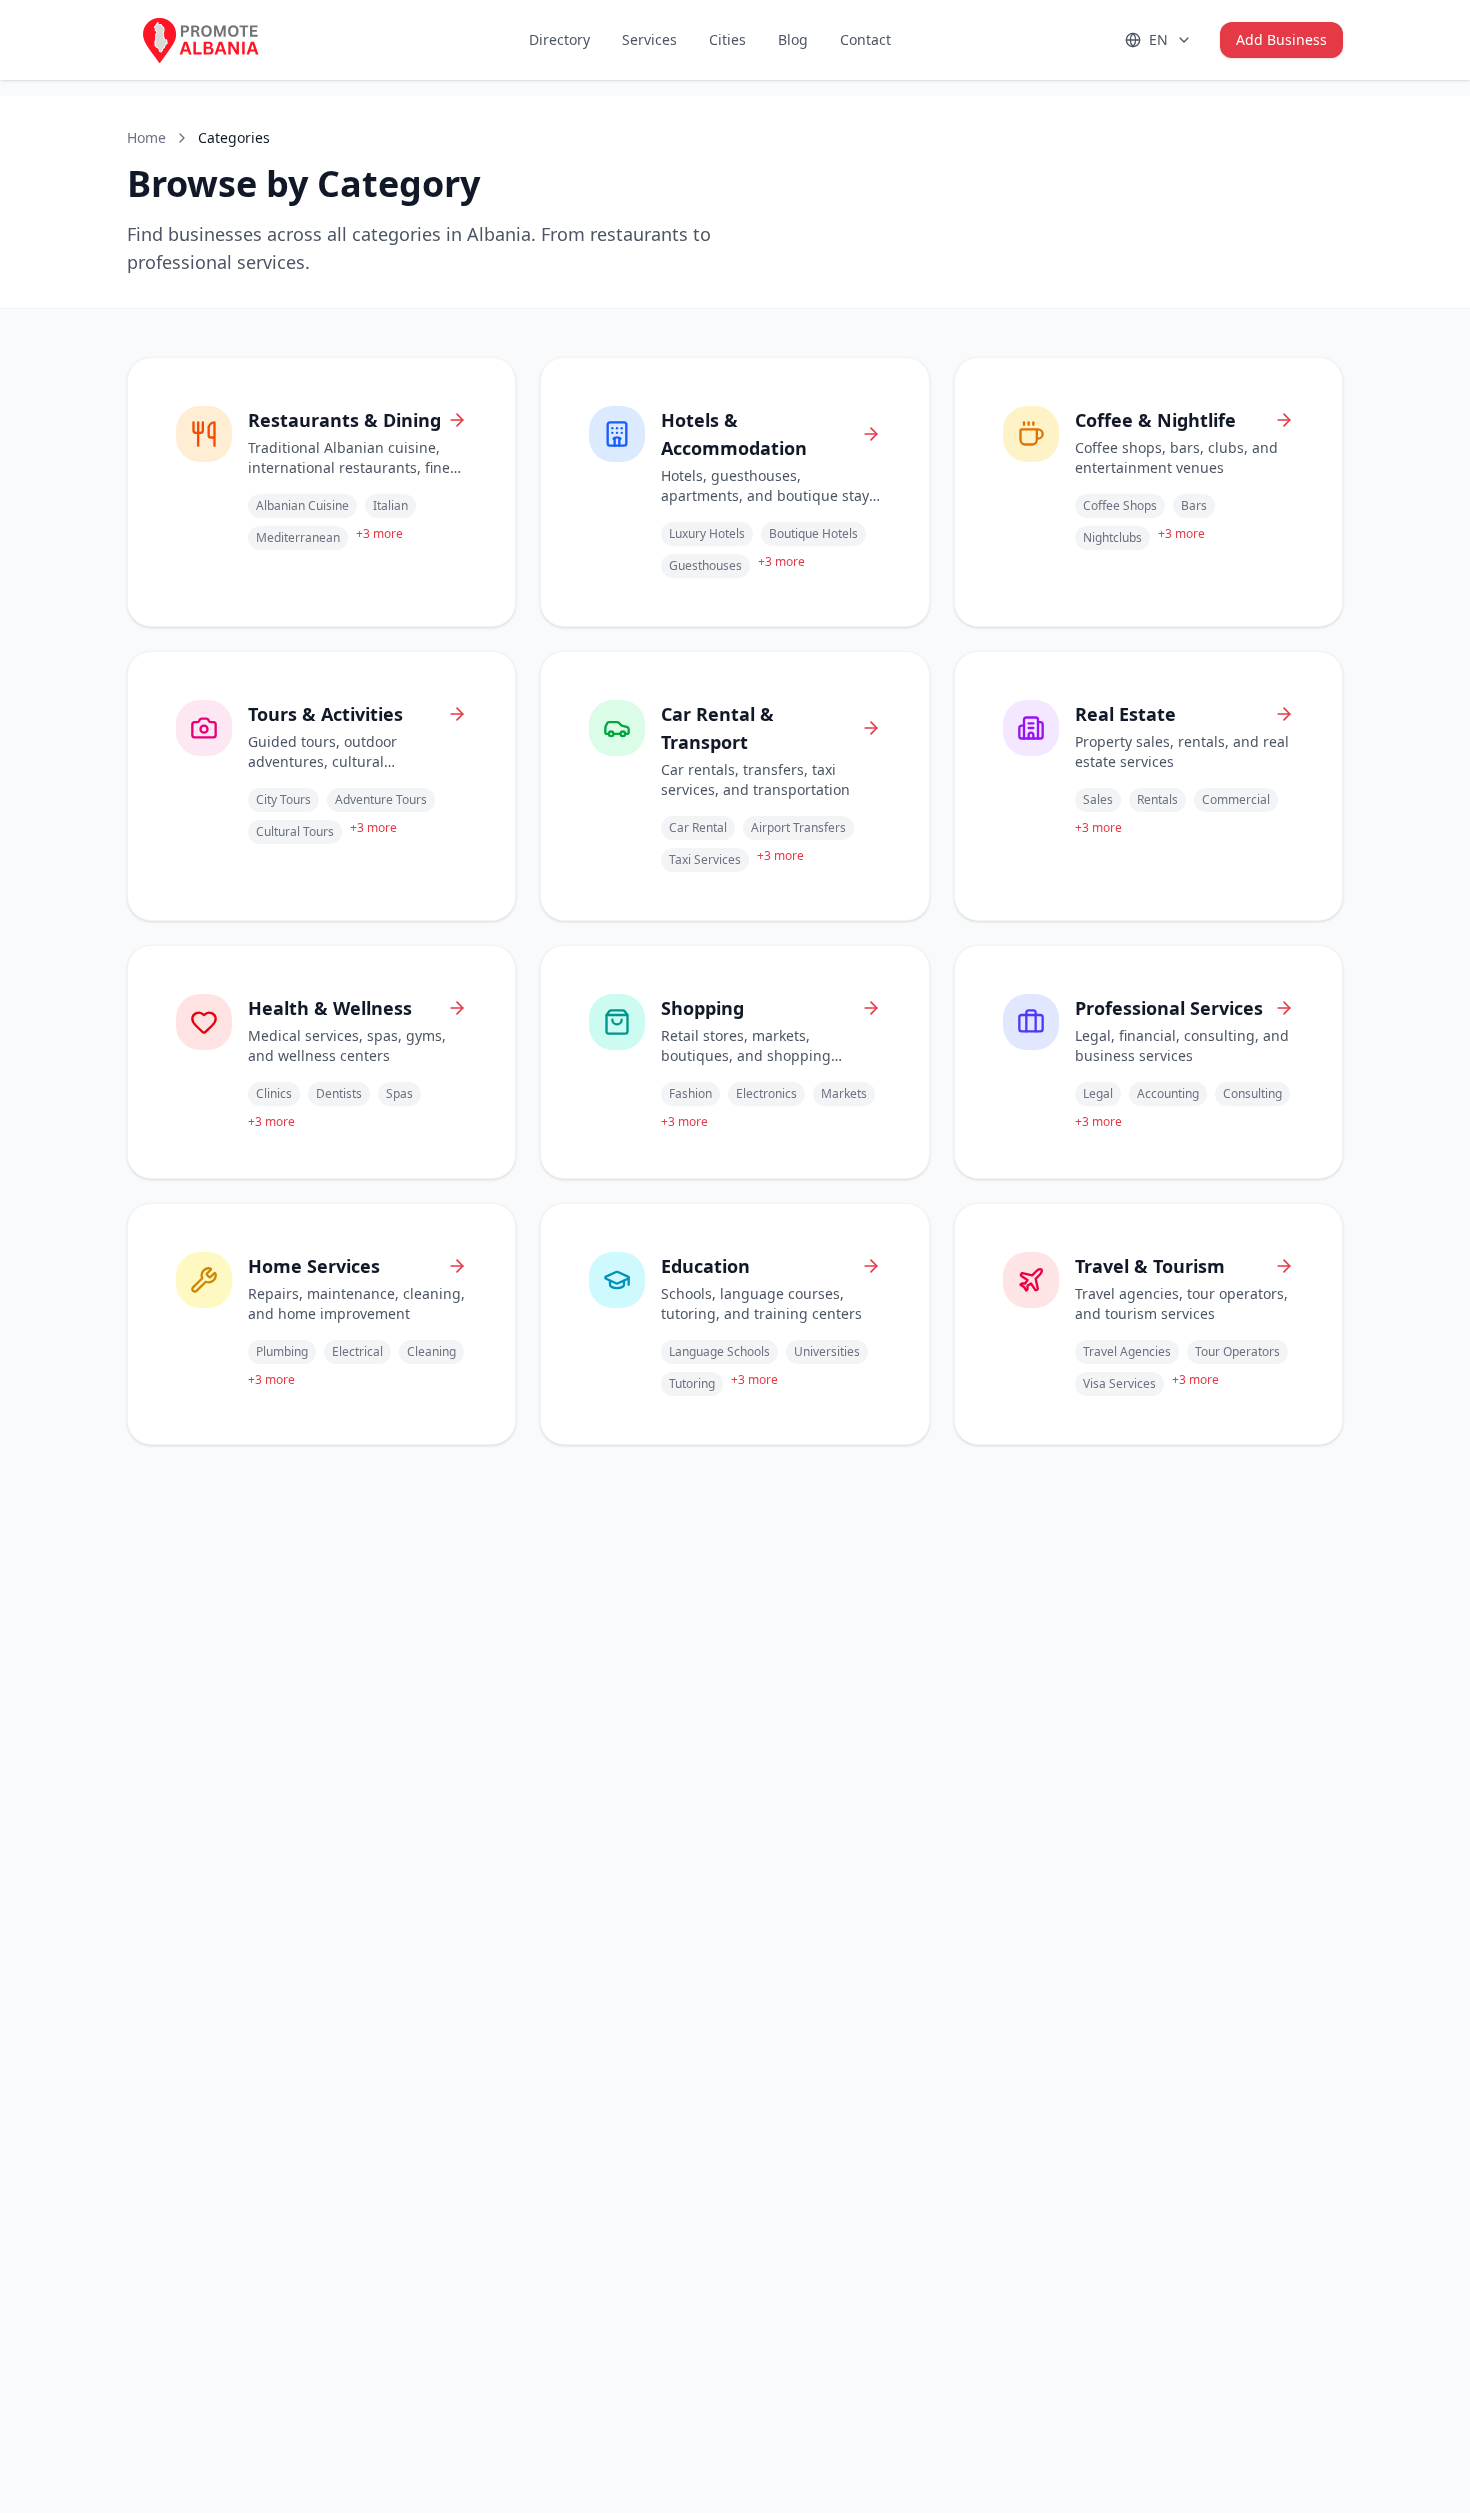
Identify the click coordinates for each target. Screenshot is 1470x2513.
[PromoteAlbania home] (217, 40)
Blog (793, 39)
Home (146, 137)
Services (649, 39)
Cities (727, 39)
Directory (559, 39)
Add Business (1281, 39)
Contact (865, 39)
